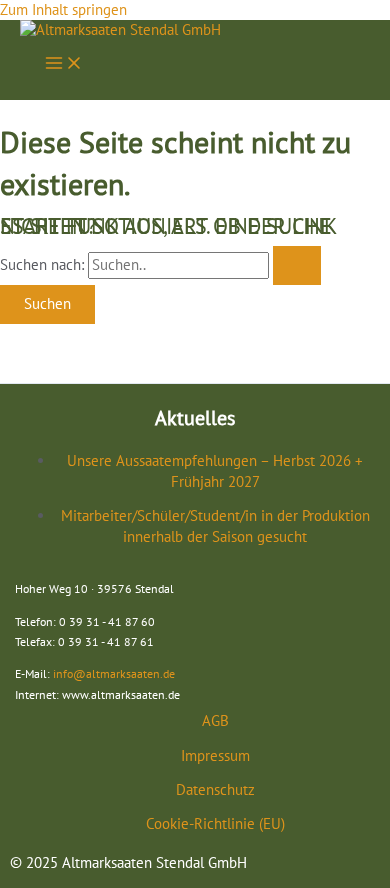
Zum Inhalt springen (63, 9)
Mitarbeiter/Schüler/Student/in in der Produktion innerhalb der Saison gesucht (215, 525)
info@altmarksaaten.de (114, 673)
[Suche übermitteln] (297, 265)
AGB (215, 720)
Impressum (215, 755)
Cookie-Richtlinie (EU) (215, 823)
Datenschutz (215, 789)
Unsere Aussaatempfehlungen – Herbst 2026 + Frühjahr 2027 (215, 470)
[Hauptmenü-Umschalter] (64, 64)
